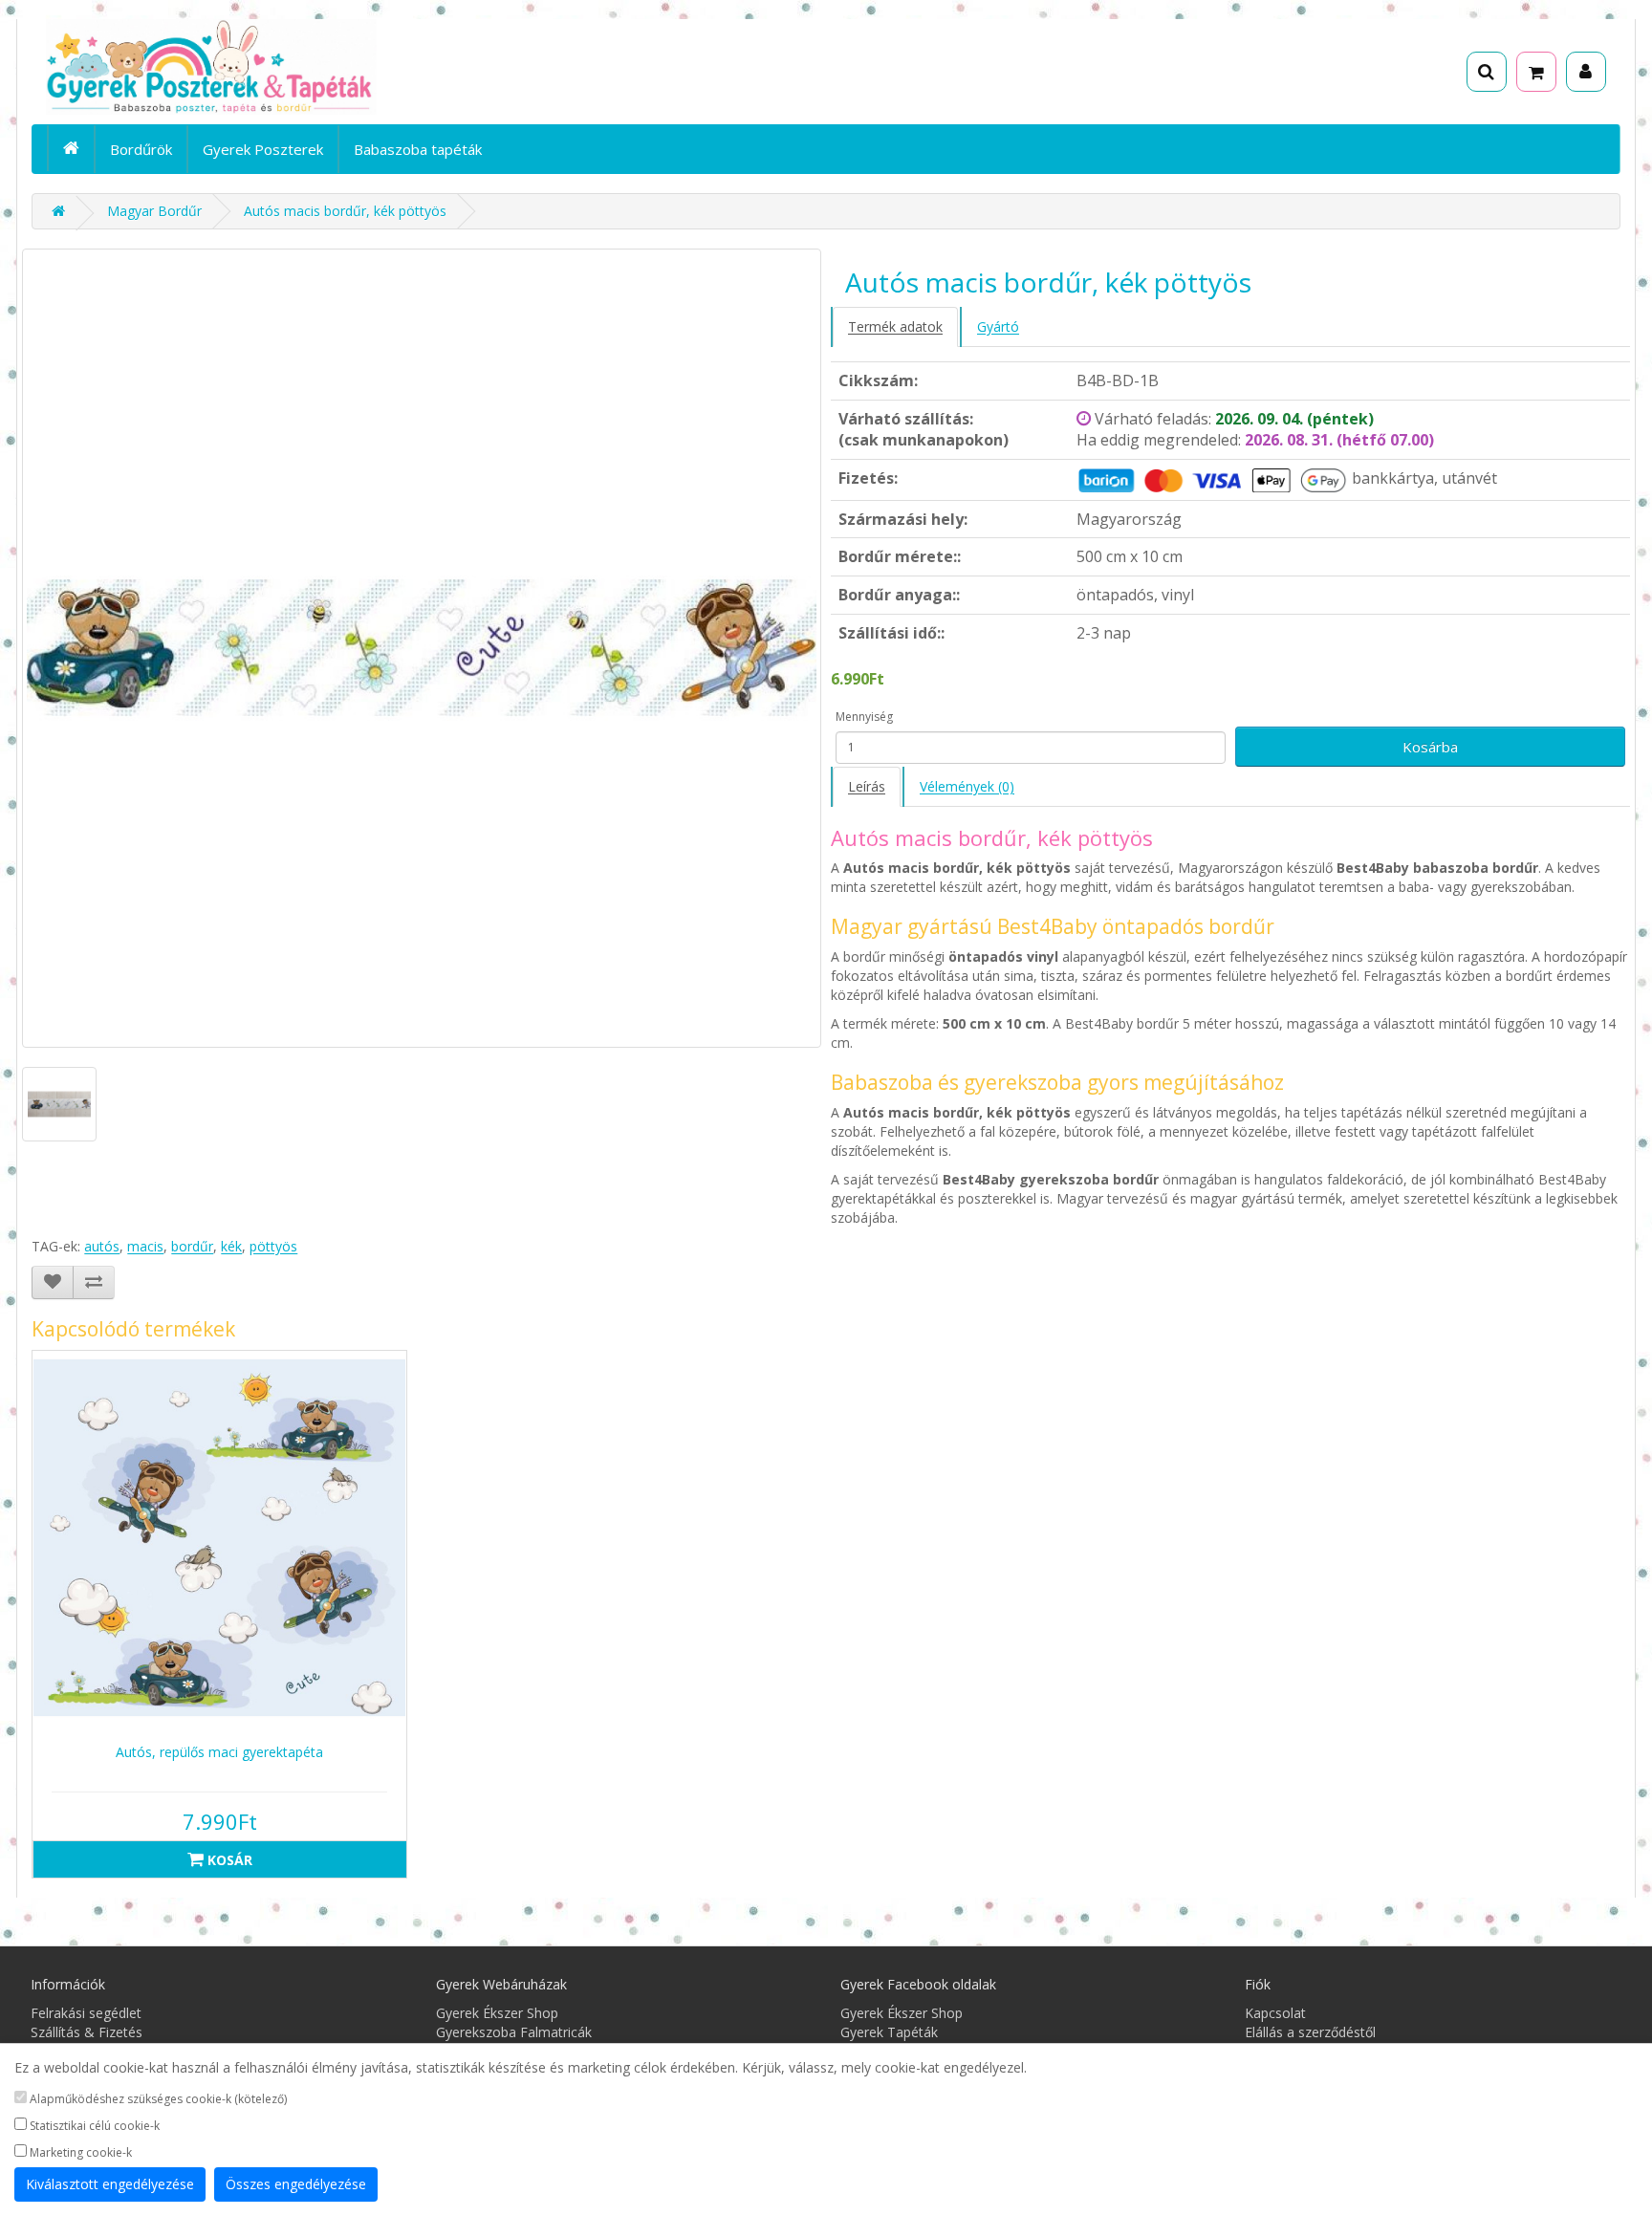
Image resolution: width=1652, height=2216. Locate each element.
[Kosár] (1536, 72)
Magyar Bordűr (154, 211)
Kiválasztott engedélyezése (110, 2184)
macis (145, 1246)
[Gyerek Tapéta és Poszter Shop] (296, 67)
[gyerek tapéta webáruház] (71, 148)
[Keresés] (1487, 72)
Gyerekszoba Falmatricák (514, 2032)
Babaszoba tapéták (418, 149)
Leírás (867, 786)
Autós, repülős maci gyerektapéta (219, 1752)
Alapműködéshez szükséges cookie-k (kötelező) (157, 2099)
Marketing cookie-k (79, 2152)
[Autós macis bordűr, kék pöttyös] (422, 648)
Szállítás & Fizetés (87, 2032)
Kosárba (1430, 747)
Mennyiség (864, 717)
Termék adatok (895, 326)
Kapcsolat (1275, 2013)
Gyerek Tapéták (889, 2032)
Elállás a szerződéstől (1310, 2032)
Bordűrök (141, 149)
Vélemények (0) (967, 786)
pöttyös (273, 1246)
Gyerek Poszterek (263, 149)
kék (231, 1246)
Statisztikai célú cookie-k (93, 2126)
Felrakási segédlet (86, 2013)
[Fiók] (1586, 72)
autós (102, 1246)
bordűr (192, 1246)
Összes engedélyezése (296, 2184)
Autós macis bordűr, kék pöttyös (345, 211)
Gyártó (998, 326)
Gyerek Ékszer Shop (497, 2013)
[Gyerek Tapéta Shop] (58, 211)
